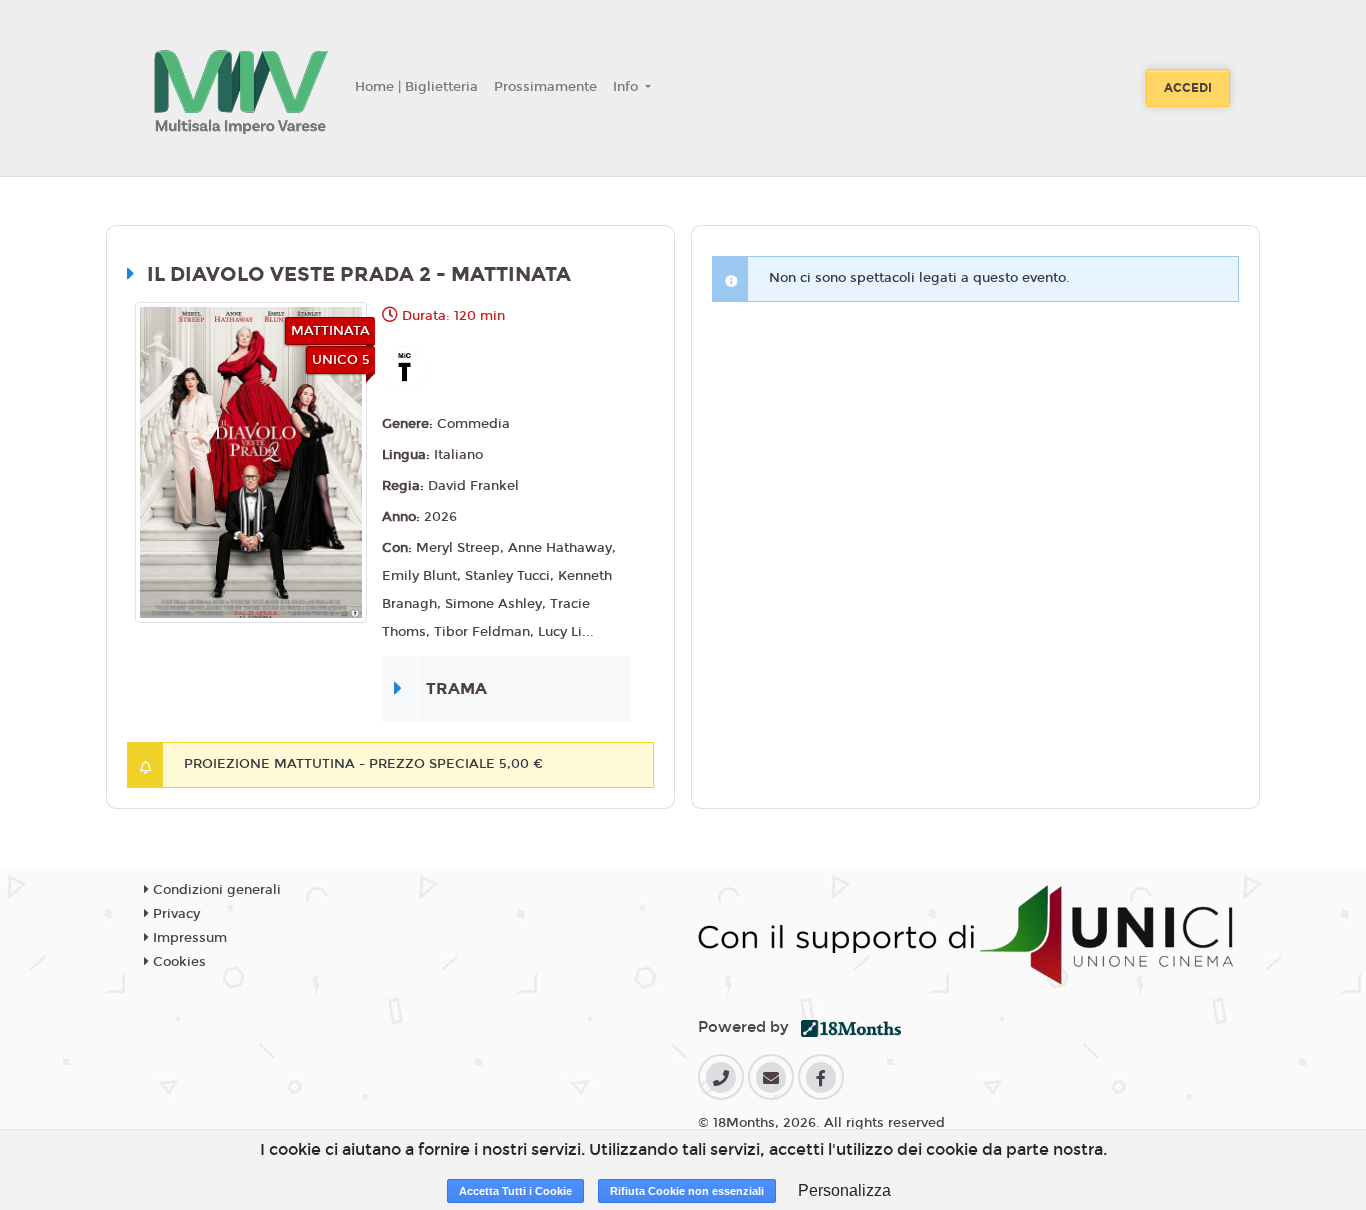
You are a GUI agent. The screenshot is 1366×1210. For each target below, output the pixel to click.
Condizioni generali (215, 890)
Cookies (177, 962)
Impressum (188, 938)
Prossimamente (545, 87)
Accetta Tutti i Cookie (515, 1191)
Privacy (174, 914)
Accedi (1188, 88)
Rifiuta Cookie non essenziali (687, 1191)
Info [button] (627, 87)
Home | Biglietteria (416, 87)
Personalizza (844, 1190)
